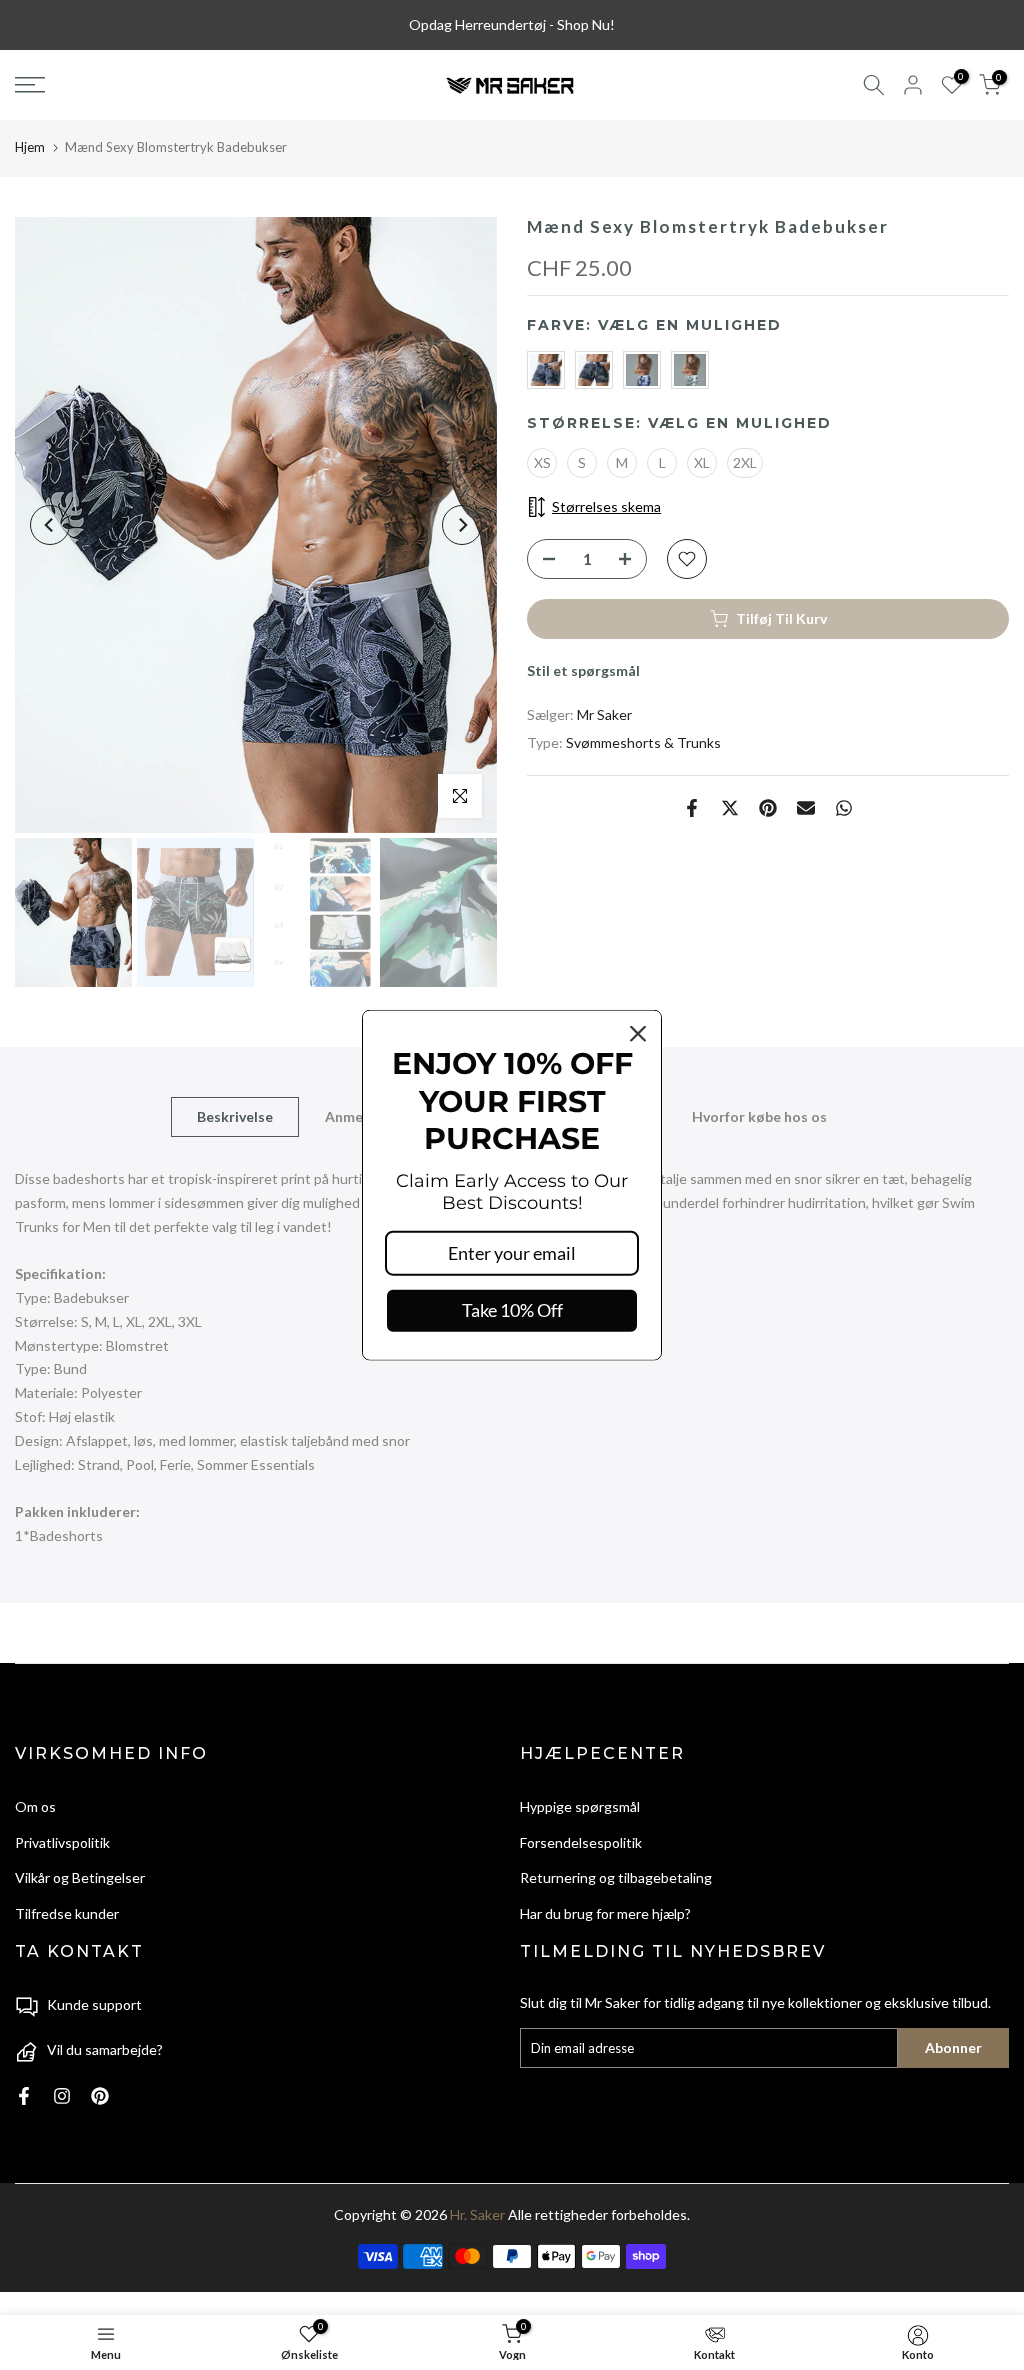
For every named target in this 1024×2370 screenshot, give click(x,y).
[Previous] (50, 525)
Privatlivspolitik (62, 1842)
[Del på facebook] (692, 808)
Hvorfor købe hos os (759, 1116)
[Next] (462, 525)
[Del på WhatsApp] (844, 808)
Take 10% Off (512, 1310)
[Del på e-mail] (806, 808)
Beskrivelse (235, 1116)
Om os (35, 1806)
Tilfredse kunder (67, 1913)
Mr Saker (604, 714)
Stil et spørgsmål (583, 670)
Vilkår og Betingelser (80, 1877)
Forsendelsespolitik (581, 1842)
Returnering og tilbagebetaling (616, 1877)
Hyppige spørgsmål (580, 1806)
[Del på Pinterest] (768, 808)
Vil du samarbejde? (105, 2049)
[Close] (638, 1034)
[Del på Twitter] (730, 808)
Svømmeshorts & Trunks (643, 742)
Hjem (30, 147)
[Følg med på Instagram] (62, 2096)
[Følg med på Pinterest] (100, 2096)
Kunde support (94, 2004)
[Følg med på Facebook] (24, 2096)
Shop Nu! (586, 24)
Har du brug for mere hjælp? (605, 1913)
